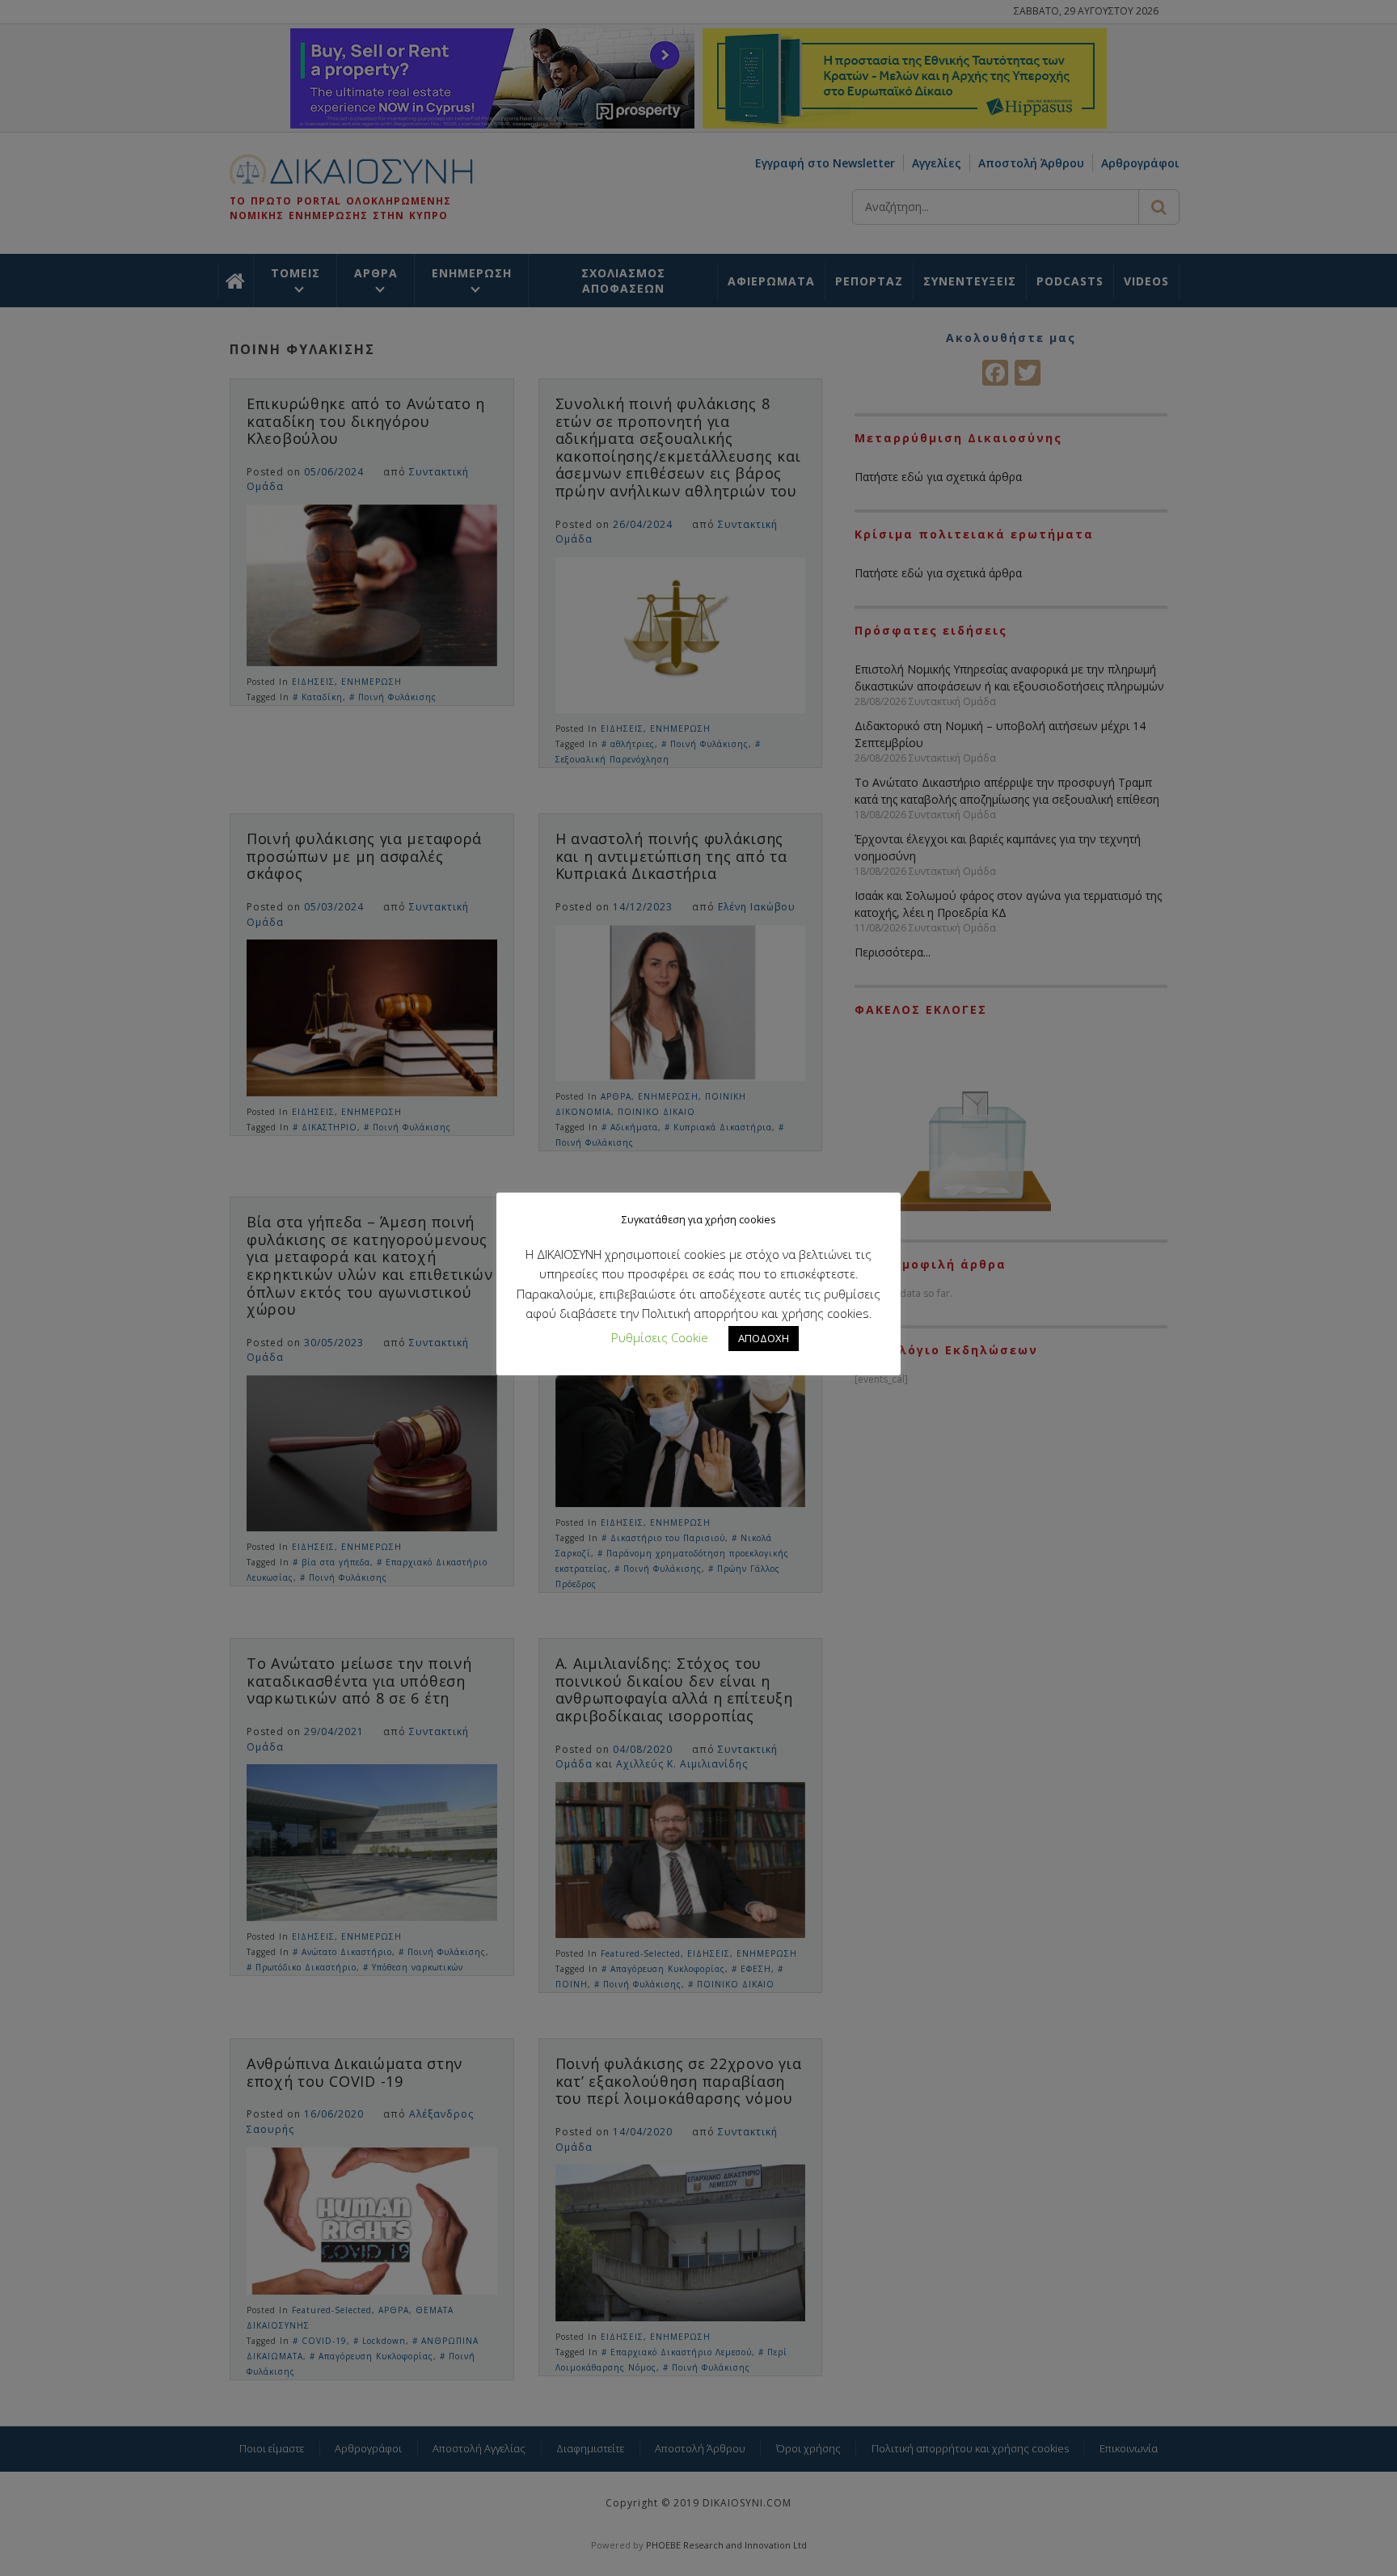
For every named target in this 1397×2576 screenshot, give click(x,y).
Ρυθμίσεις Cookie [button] (660, 1337)
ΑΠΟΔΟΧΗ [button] (764, 1338)
